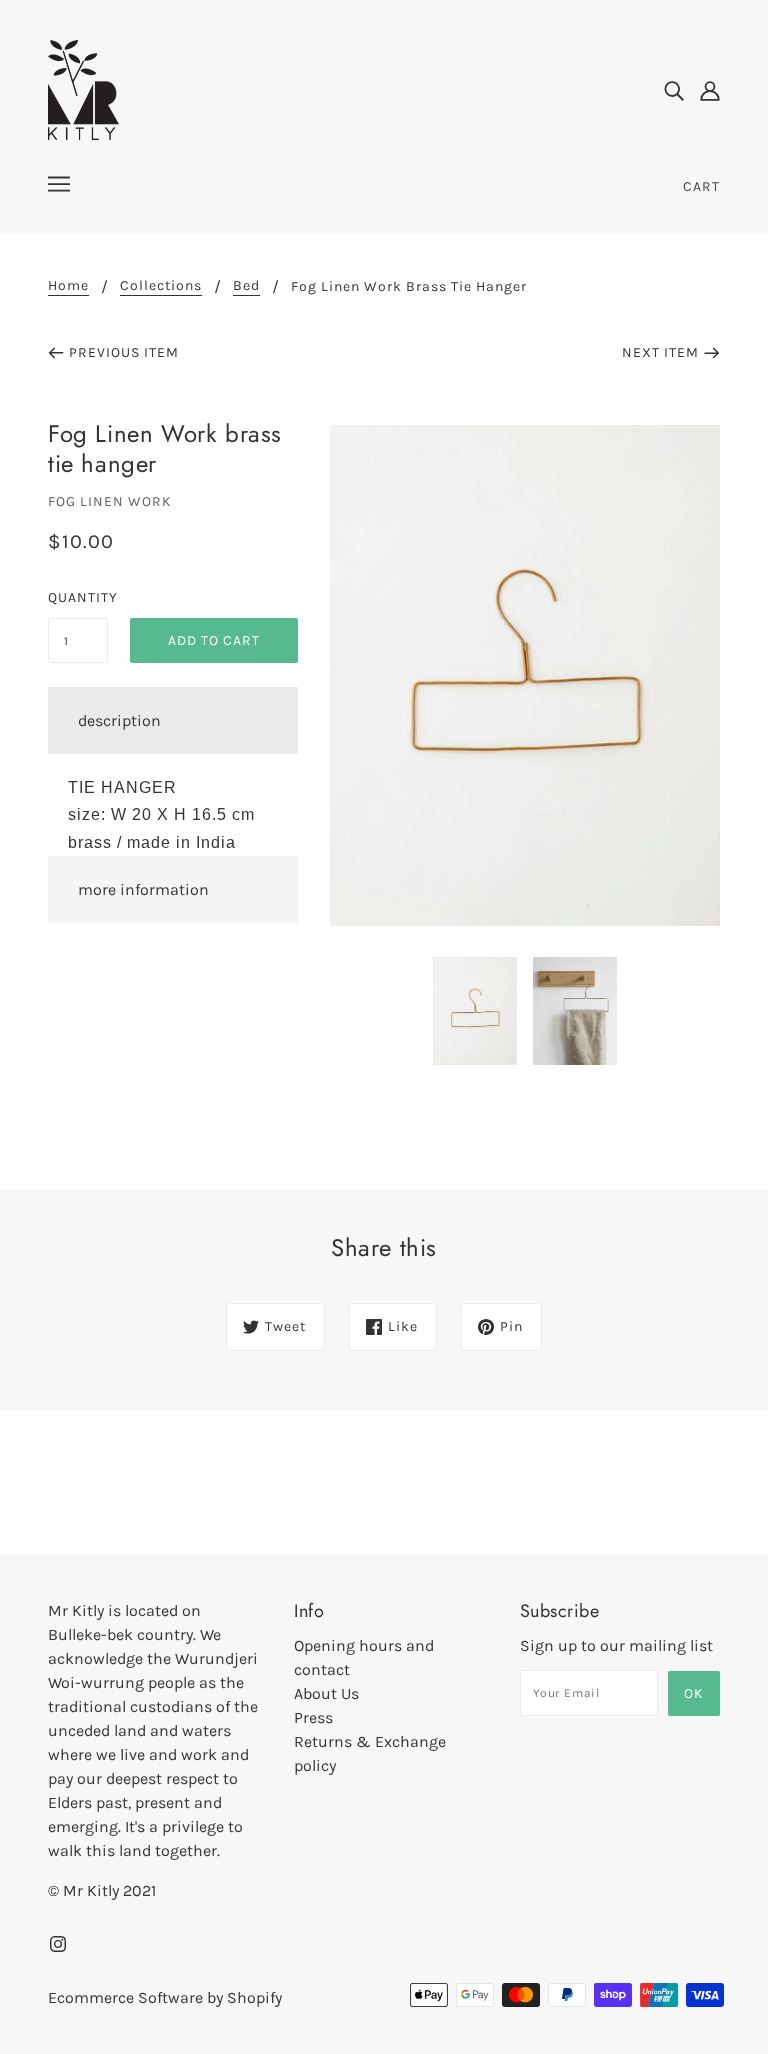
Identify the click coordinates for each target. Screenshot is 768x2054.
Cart (701, 186)
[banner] (83, 88)
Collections (161, 286)
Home (68, 286)
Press (313, 1717)
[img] (674, 90)
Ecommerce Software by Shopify (165, 1997)
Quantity (78, 597)
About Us (326, 1693)
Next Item (660, 352)
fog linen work (110, 501)
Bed (246, 286)
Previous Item (124, 352)
